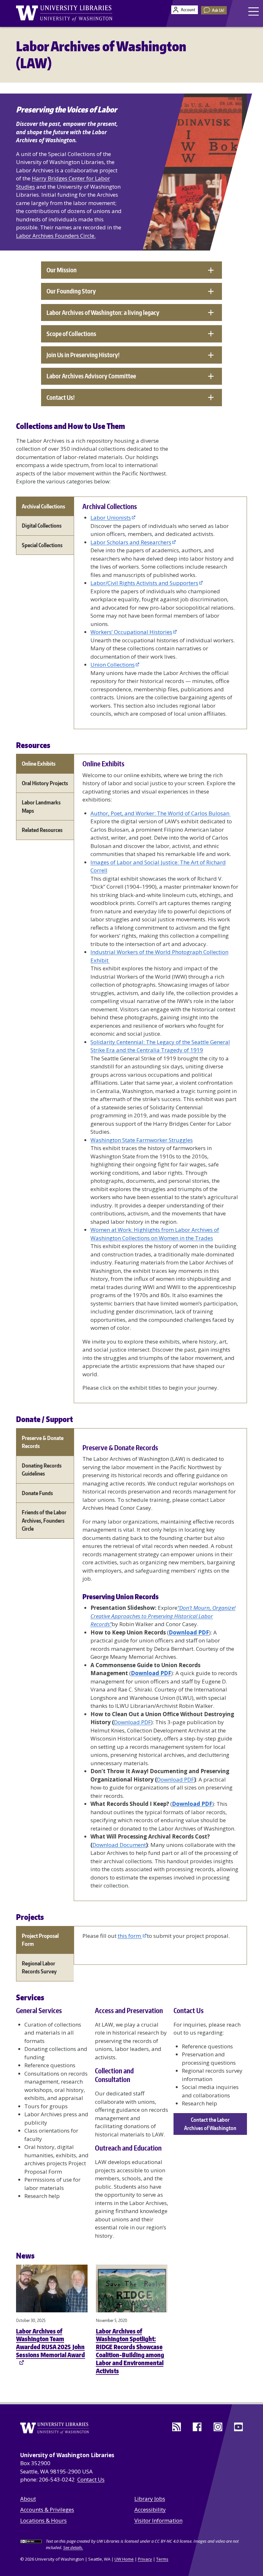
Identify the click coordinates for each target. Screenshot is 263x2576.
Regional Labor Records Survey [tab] (39, 1967)
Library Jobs (150, 2499)
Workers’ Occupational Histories (131, 632)
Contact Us (91, 2479)
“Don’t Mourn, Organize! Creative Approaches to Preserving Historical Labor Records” (163, 1616)
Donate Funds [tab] (37, 1493)
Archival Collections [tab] (43, 506)
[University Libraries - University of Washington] (64, 13)
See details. (73, 2547)
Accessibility (150, 2510)
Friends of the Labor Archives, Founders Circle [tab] (44, 1520)
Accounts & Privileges (47, 2510)
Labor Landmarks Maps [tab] (41, 806)
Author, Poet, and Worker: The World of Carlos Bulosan (161, 813)
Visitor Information (158, 2520)
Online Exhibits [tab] (39, 763)
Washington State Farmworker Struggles (142, 1140)
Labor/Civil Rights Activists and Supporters (144, 583)
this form (130, 1936)
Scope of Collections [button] (71, 334)
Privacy (145, 2559)
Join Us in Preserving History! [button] (83, 355)
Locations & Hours (43, 2520)
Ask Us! (218, 10)
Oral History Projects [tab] (45, 783)
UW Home (124, 2559)
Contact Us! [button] (61, 397)
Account (188, 10)
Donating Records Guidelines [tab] (42, 1469)
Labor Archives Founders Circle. (56, 236)
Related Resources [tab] (42, 830)
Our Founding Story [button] (71, 291)
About (28, 2499)
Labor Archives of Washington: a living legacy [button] (103, 313)
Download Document (119, 1845)
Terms (162, 2559)
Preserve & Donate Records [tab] (43, 1442)
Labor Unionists (111, 518)
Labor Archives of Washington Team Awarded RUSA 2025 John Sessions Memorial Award (51, 2343)
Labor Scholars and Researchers (131, 542)
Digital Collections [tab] (42, 525)
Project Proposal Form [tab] (40, 1940)
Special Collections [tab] (42, 545)
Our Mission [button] (62, 270)
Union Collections (113, 665)
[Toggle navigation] (254, 11)
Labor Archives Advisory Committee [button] (91, 376)
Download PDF (132, 1722)
